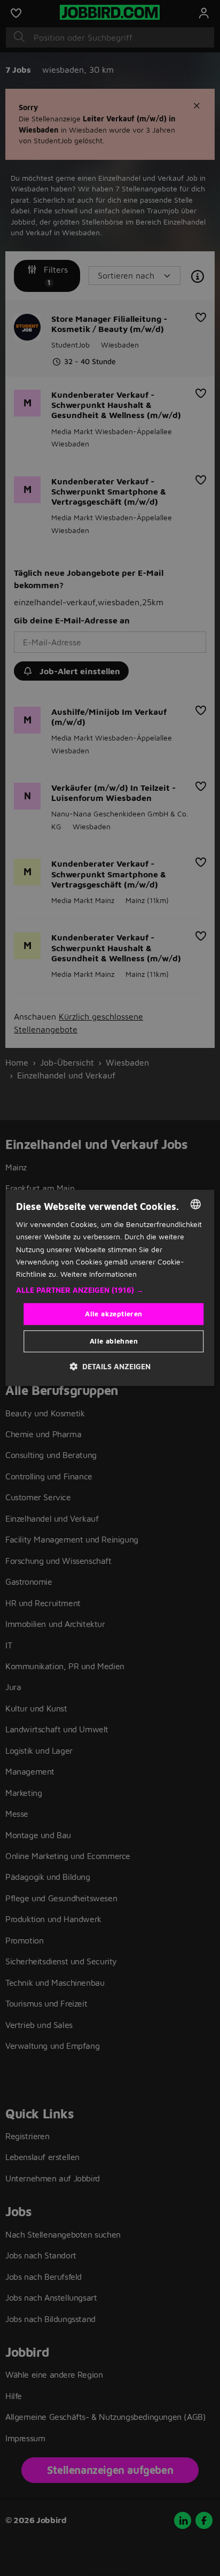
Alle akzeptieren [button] (113, 1314)
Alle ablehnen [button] (114, 1341)
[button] (110, 1290)
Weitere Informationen (99, 1274)
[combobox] (196, 1204)
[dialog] (110, 1288)
